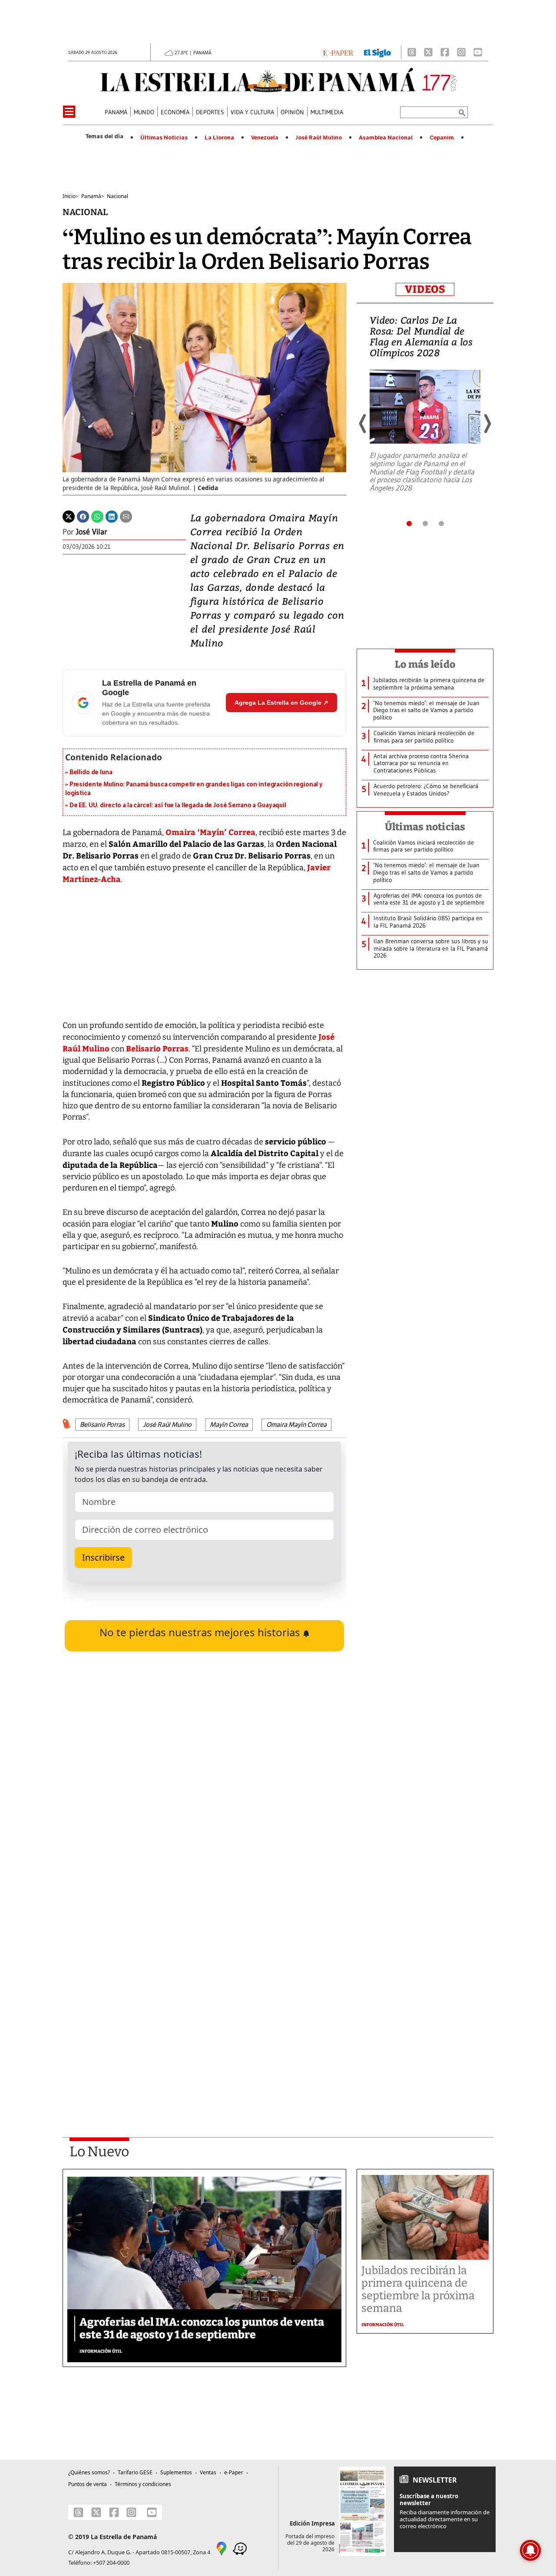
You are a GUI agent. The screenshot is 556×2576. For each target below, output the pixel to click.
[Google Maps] (222, 2548)
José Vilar (92, 532)
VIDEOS (425, 289)
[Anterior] (363, 424)
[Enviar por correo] (126, 516)
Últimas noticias (425, 827)
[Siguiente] (487, 424)
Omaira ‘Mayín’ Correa (210, 832)
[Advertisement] (204, 2003)
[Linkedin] (112, 516)
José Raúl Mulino (319, 138)
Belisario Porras (157, 1048)
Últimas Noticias (164, 138)
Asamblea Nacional (386, 138)
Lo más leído (425, 664)
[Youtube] (478, 52)
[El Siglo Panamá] (377, 52)
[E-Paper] (337, 52)
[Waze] (240, 2548)
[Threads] (412, 52)
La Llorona (219, 138)
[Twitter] (69, 516)
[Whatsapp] (97, 516)
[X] (428, 52)
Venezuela (265, 138)
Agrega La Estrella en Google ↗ (281, 703)
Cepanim (442, 138)
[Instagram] (461, 52)
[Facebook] (445, 52)
